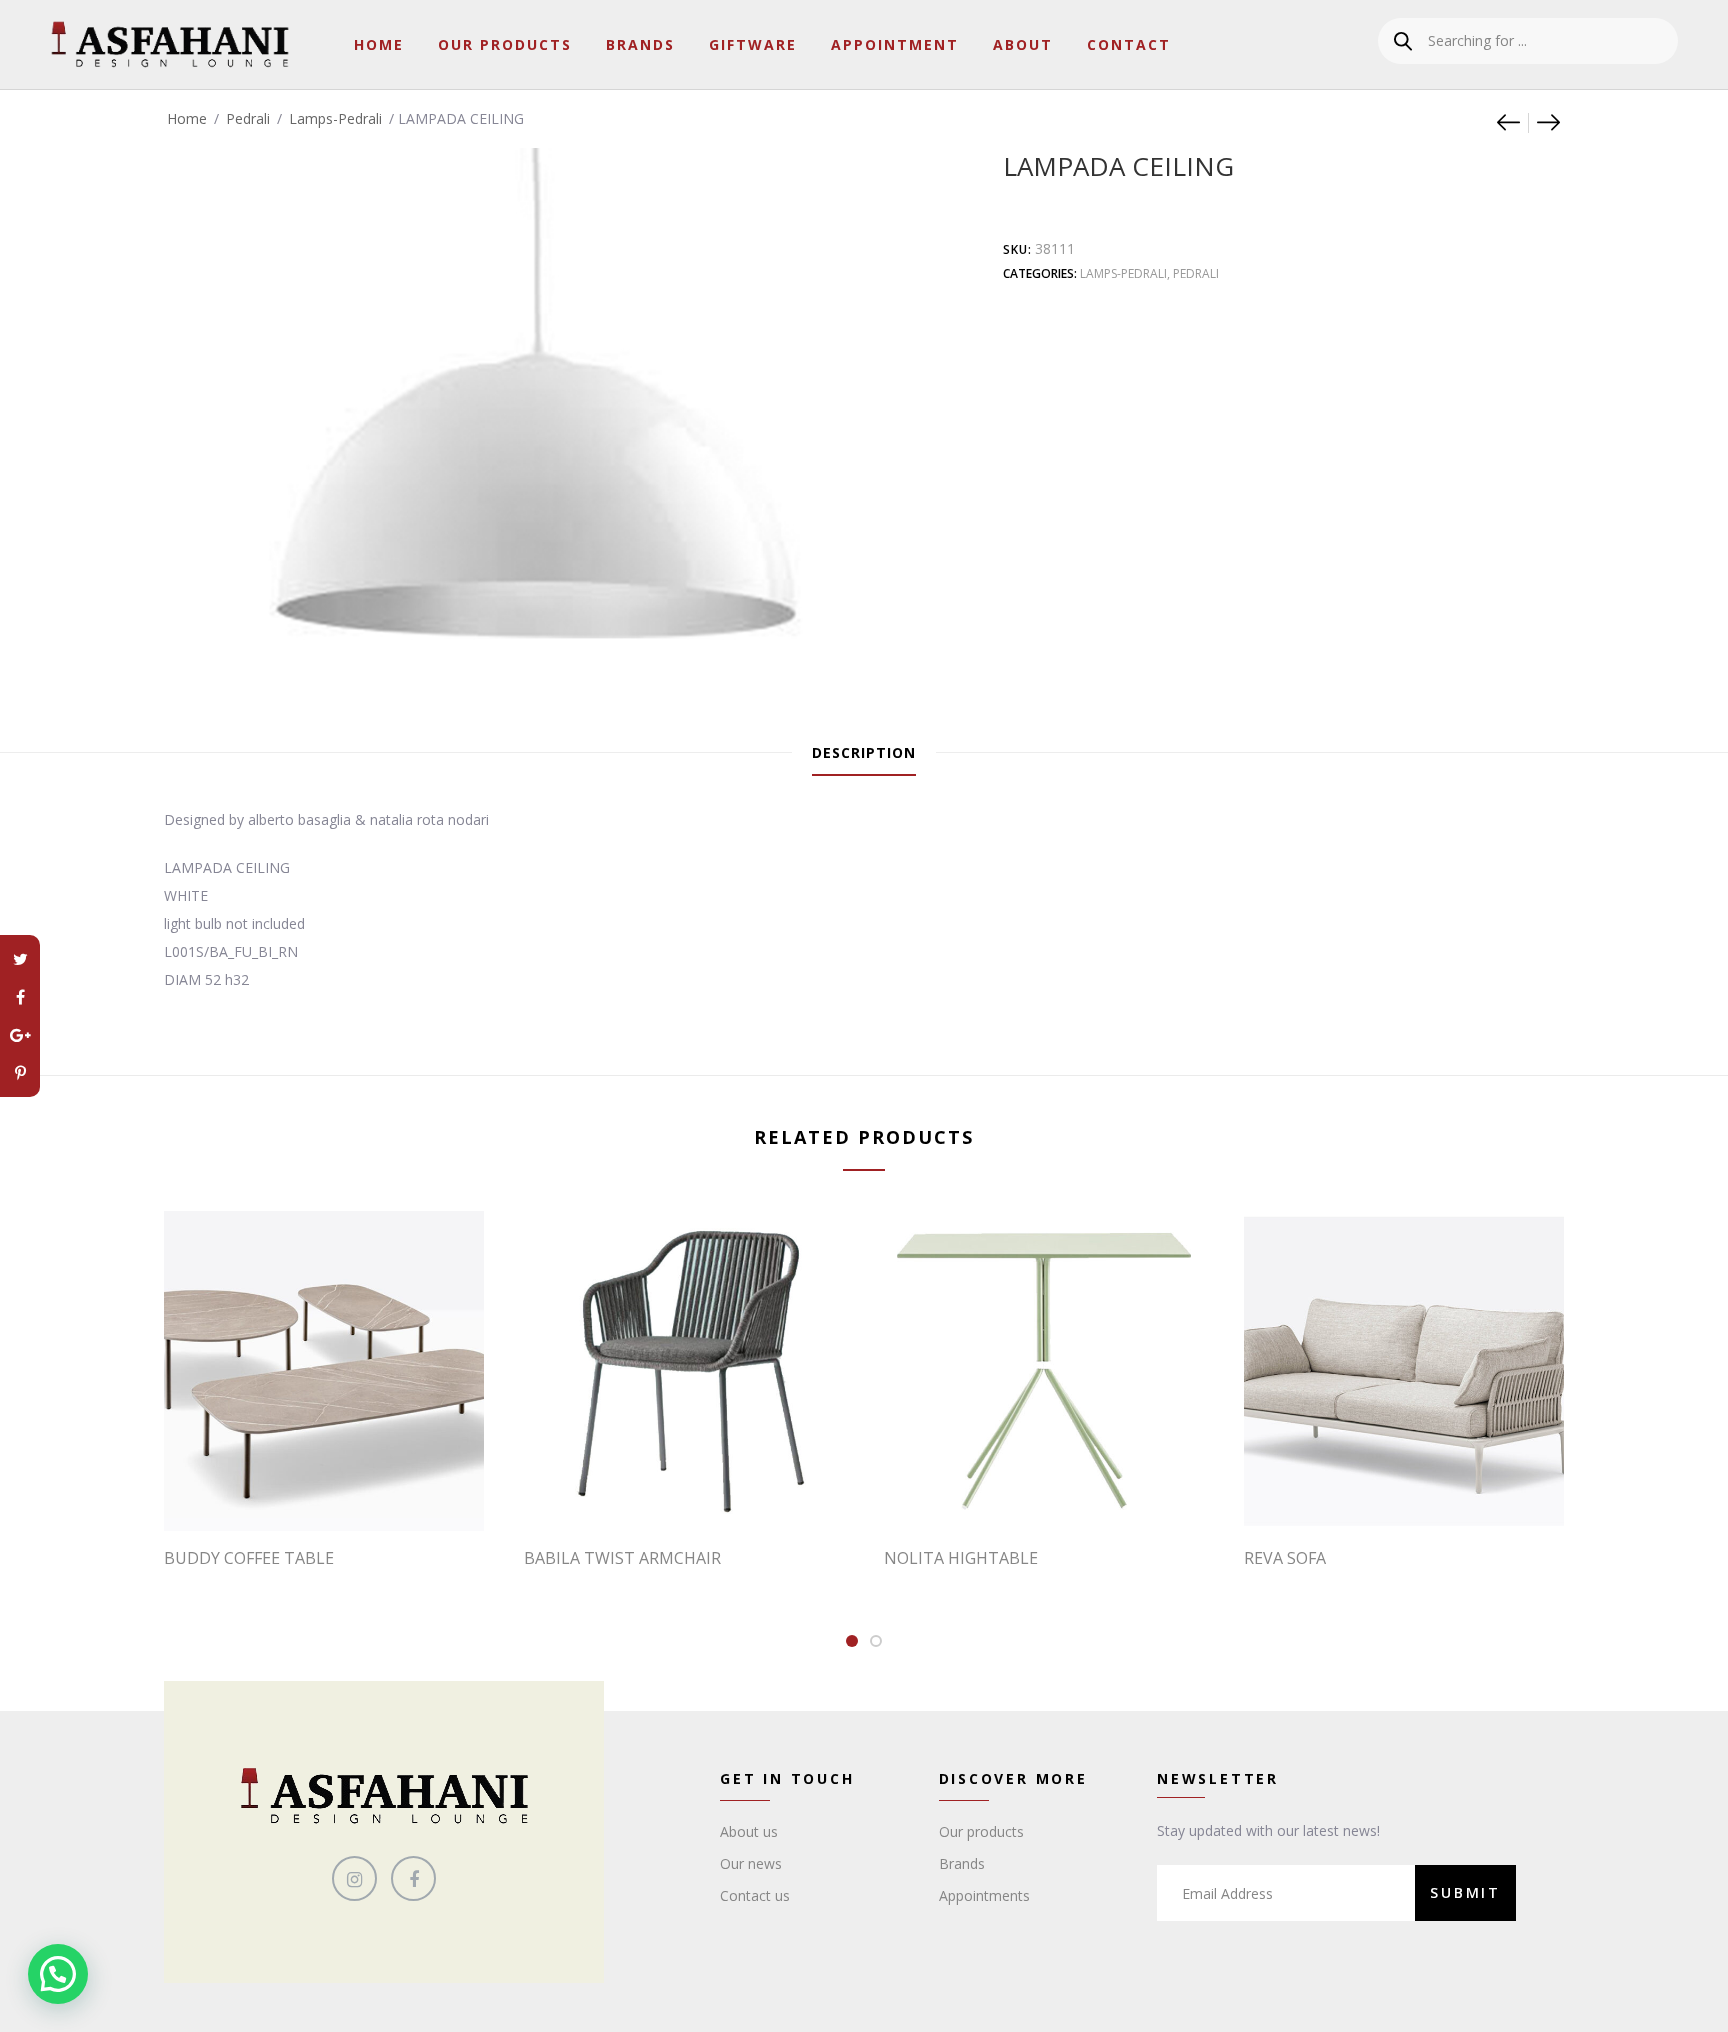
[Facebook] (20, 997)
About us (749, 1831)
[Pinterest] (20, 1073)
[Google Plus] (20, 1035)
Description (864, 752)
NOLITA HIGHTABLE (961, 1558)
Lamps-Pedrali (335, 118)
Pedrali (248, 118)
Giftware (753, 44)
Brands (640, 44)
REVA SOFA (1285, 1558)
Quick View (334, 1490)
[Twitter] (20, 959)
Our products (981, 1831)
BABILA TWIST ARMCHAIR (622, 1558)
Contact (1129, 44)
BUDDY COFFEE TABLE (249, 1558)
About (1023, 44)
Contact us (755, 1895)
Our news (751, 1863)
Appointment (895, 44)
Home (379, 44)
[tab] (864, 753)
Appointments (984, 1895)
